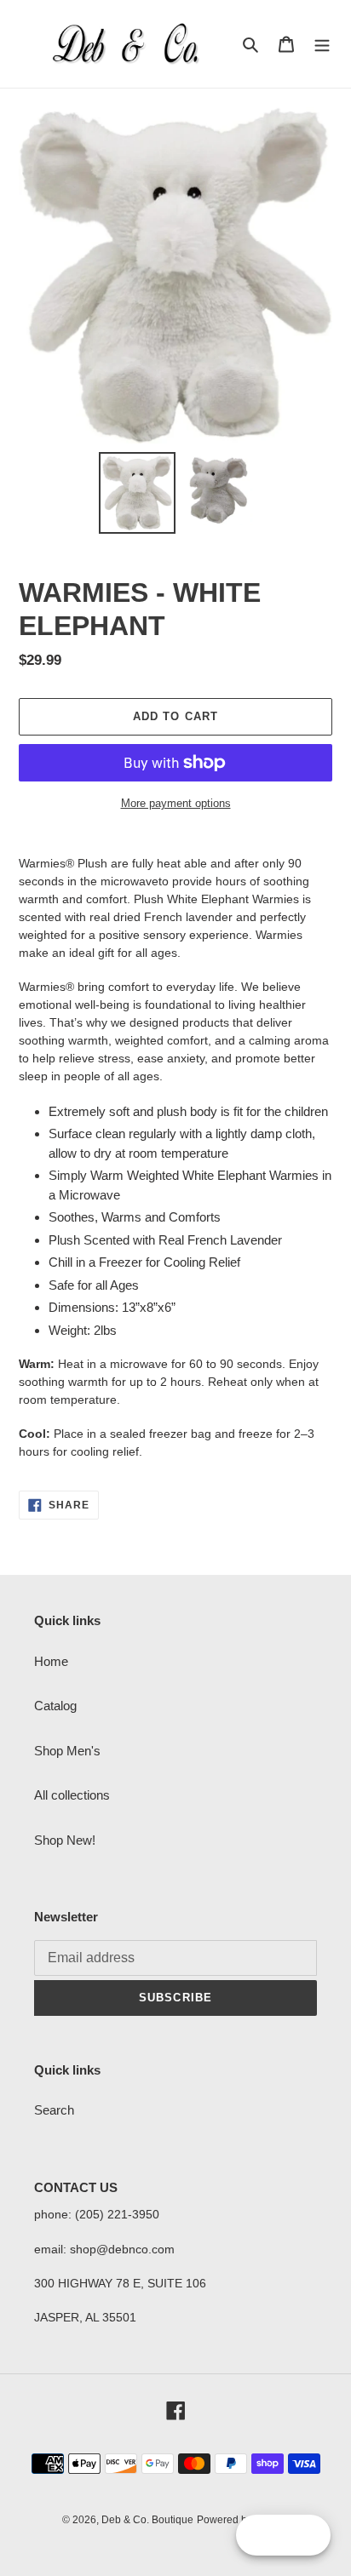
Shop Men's (67, 1751)
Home (51, 1661)
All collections (72, 1795)
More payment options (176, 803)
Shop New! (65, 1840)
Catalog (55, 1706)
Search (54, 2110)
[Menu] (322, 44)
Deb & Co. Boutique (147, 2520)
